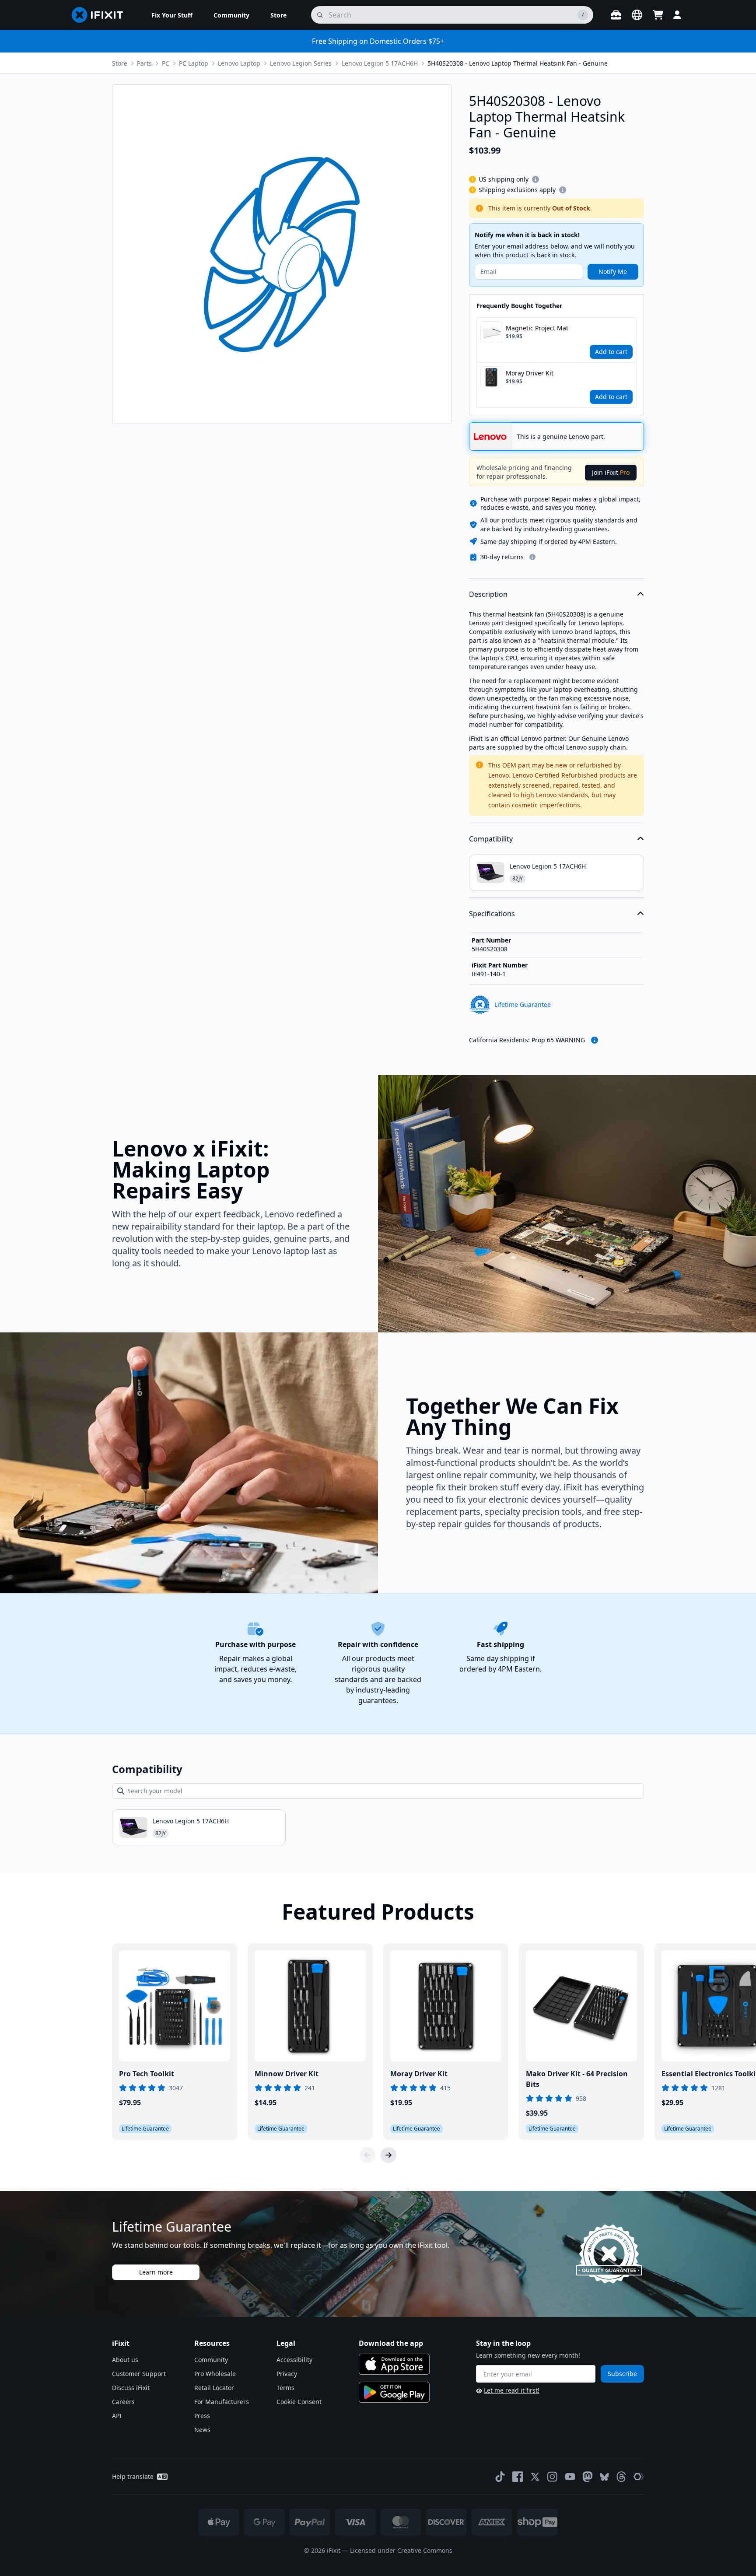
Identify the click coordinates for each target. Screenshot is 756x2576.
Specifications (492, 914)
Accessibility (294, 2360)
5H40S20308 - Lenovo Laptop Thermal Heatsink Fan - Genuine (518, 63)
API (117, 2416)
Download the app (391, 2343)
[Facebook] (518, 2477)
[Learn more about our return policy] (532, 557)
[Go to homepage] (101, 15)
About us (125, 2360)
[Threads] (621, 2477)
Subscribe (622, 2374)
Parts (144, 63)
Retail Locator (214, 2388)
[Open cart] (658, 15)
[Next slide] (388, 2155)
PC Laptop (194, 63)
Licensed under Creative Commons (401, 2550)
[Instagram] (553, 2477)
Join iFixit (611, 472)
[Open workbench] (616, 15)
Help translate (133, 2476)
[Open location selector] (637, 15)
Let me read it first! (512, 2390)
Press (202, 2416)
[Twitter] (535, 2477)
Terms (285, 2388)
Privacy (287, 2374)
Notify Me (613, 272)
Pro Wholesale (215, 2374)
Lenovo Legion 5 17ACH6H (380, 63)
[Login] (677, 15)
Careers (123, 2402)
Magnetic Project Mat (537, 328)
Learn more (156, 2272)
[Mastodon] (588, 2477)
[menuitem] (172, 15)
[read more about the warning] (595, 1040)
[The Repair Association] (639, 2477)
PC (166, 63)
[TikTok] (500, 2477)
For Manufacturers (222, 2402)
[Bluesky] (604, 2477)
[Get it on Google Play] (394, 2392)
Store (120, 63)
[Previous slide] (367, 2155)
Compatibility (491, 839)
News (202, 2430)
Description (488, 594)
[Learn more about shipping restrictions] (535, 179)
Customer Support (139, 2374)
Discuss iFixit (131, 2388)
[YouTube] (570, 2477)
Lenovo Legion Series (301, 63)
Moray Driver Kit (530, 373)
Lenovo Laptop (239, 63)
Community (211, 2360)
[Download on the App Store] (394, 2364)
